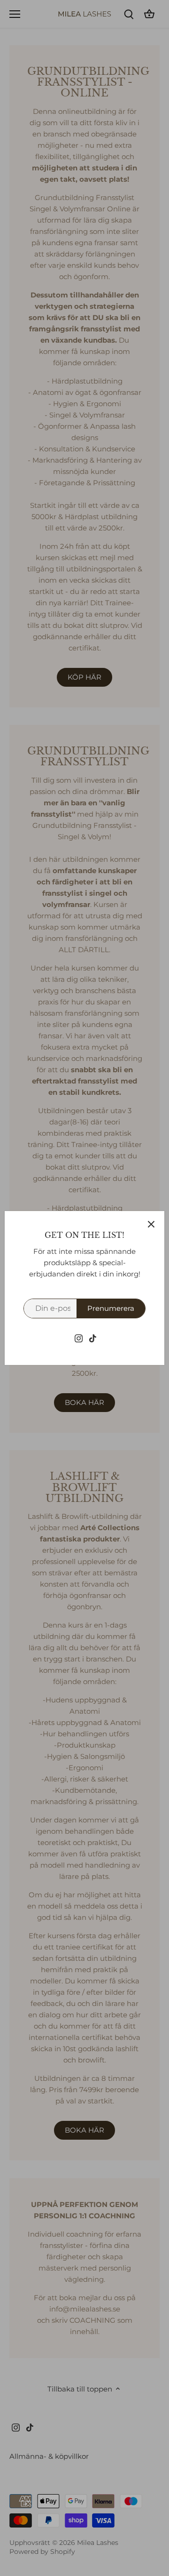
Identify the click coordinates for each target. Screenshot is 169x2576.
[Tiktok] (93, 1337)
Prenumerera (111, 1308)
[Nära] (151, 1224)
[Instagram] (79, 1337)
